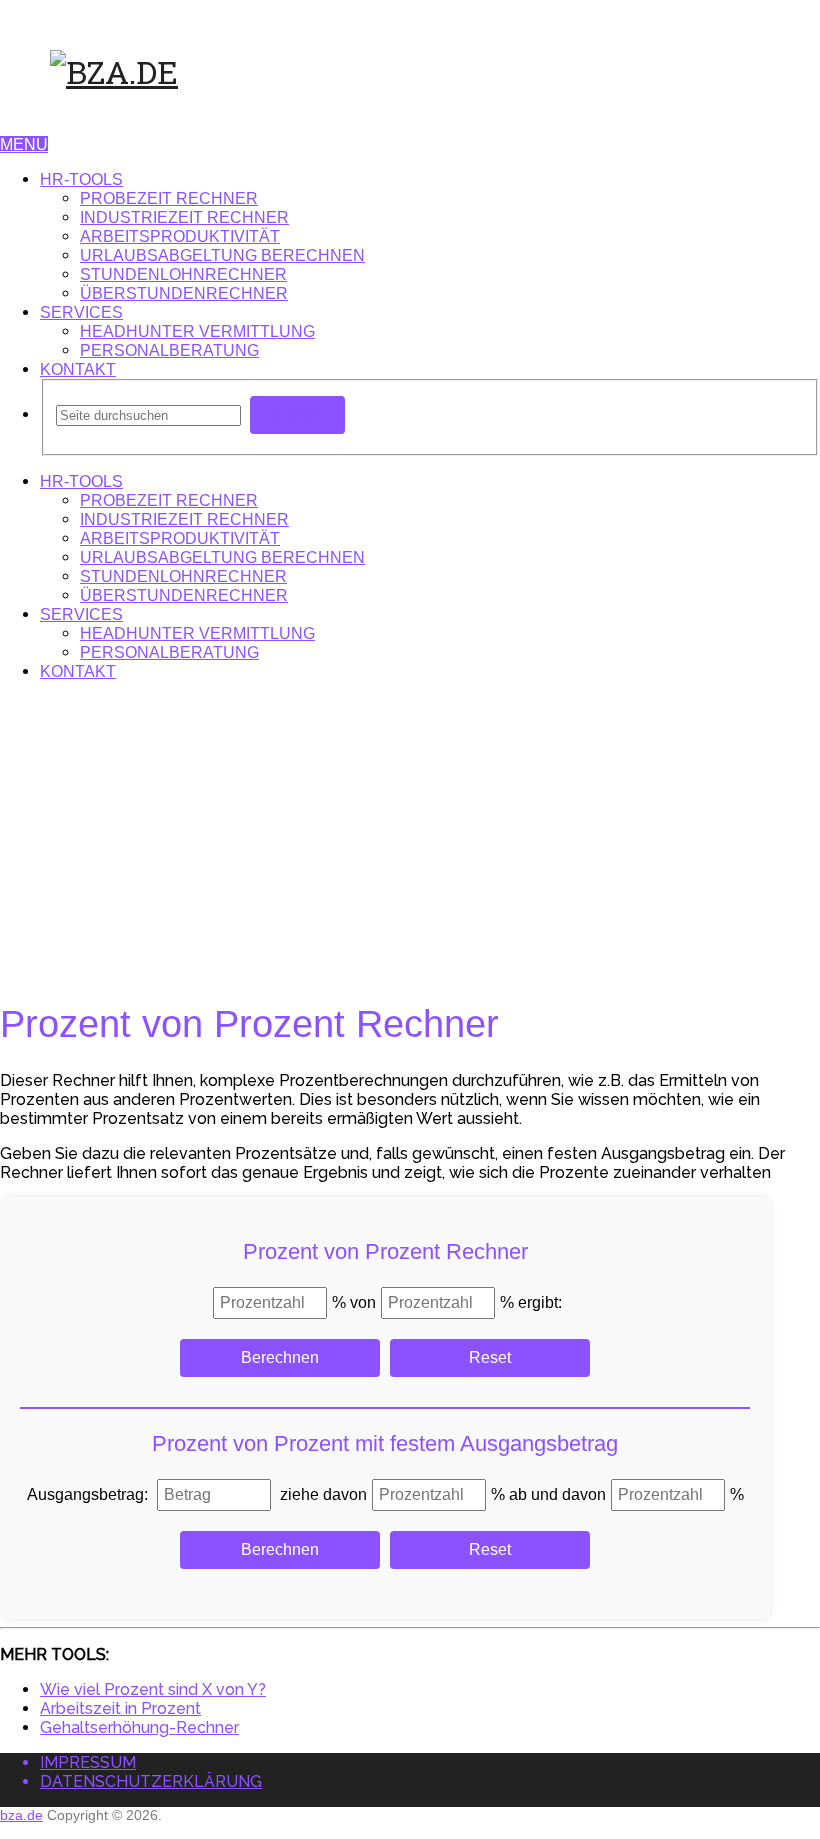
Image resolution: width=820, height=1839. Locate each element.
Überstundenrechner (184, 293)
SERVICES (81, 312)
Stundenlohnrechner (183, 274)
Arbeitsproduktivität (180, 236)
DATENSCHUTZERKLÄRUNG (151, 1781)
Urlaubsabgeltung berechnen (222, 255)
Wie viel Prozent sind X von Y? (153, 1689)
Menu (24, 144)
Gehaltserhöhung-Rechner (139, 1727)
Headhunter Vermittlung (197, 331)
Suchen (297, 414)
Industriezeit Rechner (184, 217)
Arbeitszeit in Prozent (120, 1708)
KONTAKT (78, 369)
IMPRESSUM (88, 1762)
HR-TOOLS (81, 179)
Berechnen (280, 1357)
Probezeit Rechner (169, 198)
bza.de (21, 1815)
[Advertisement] (410, 837)
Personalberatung (169, 350)
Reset (490, 1357)
